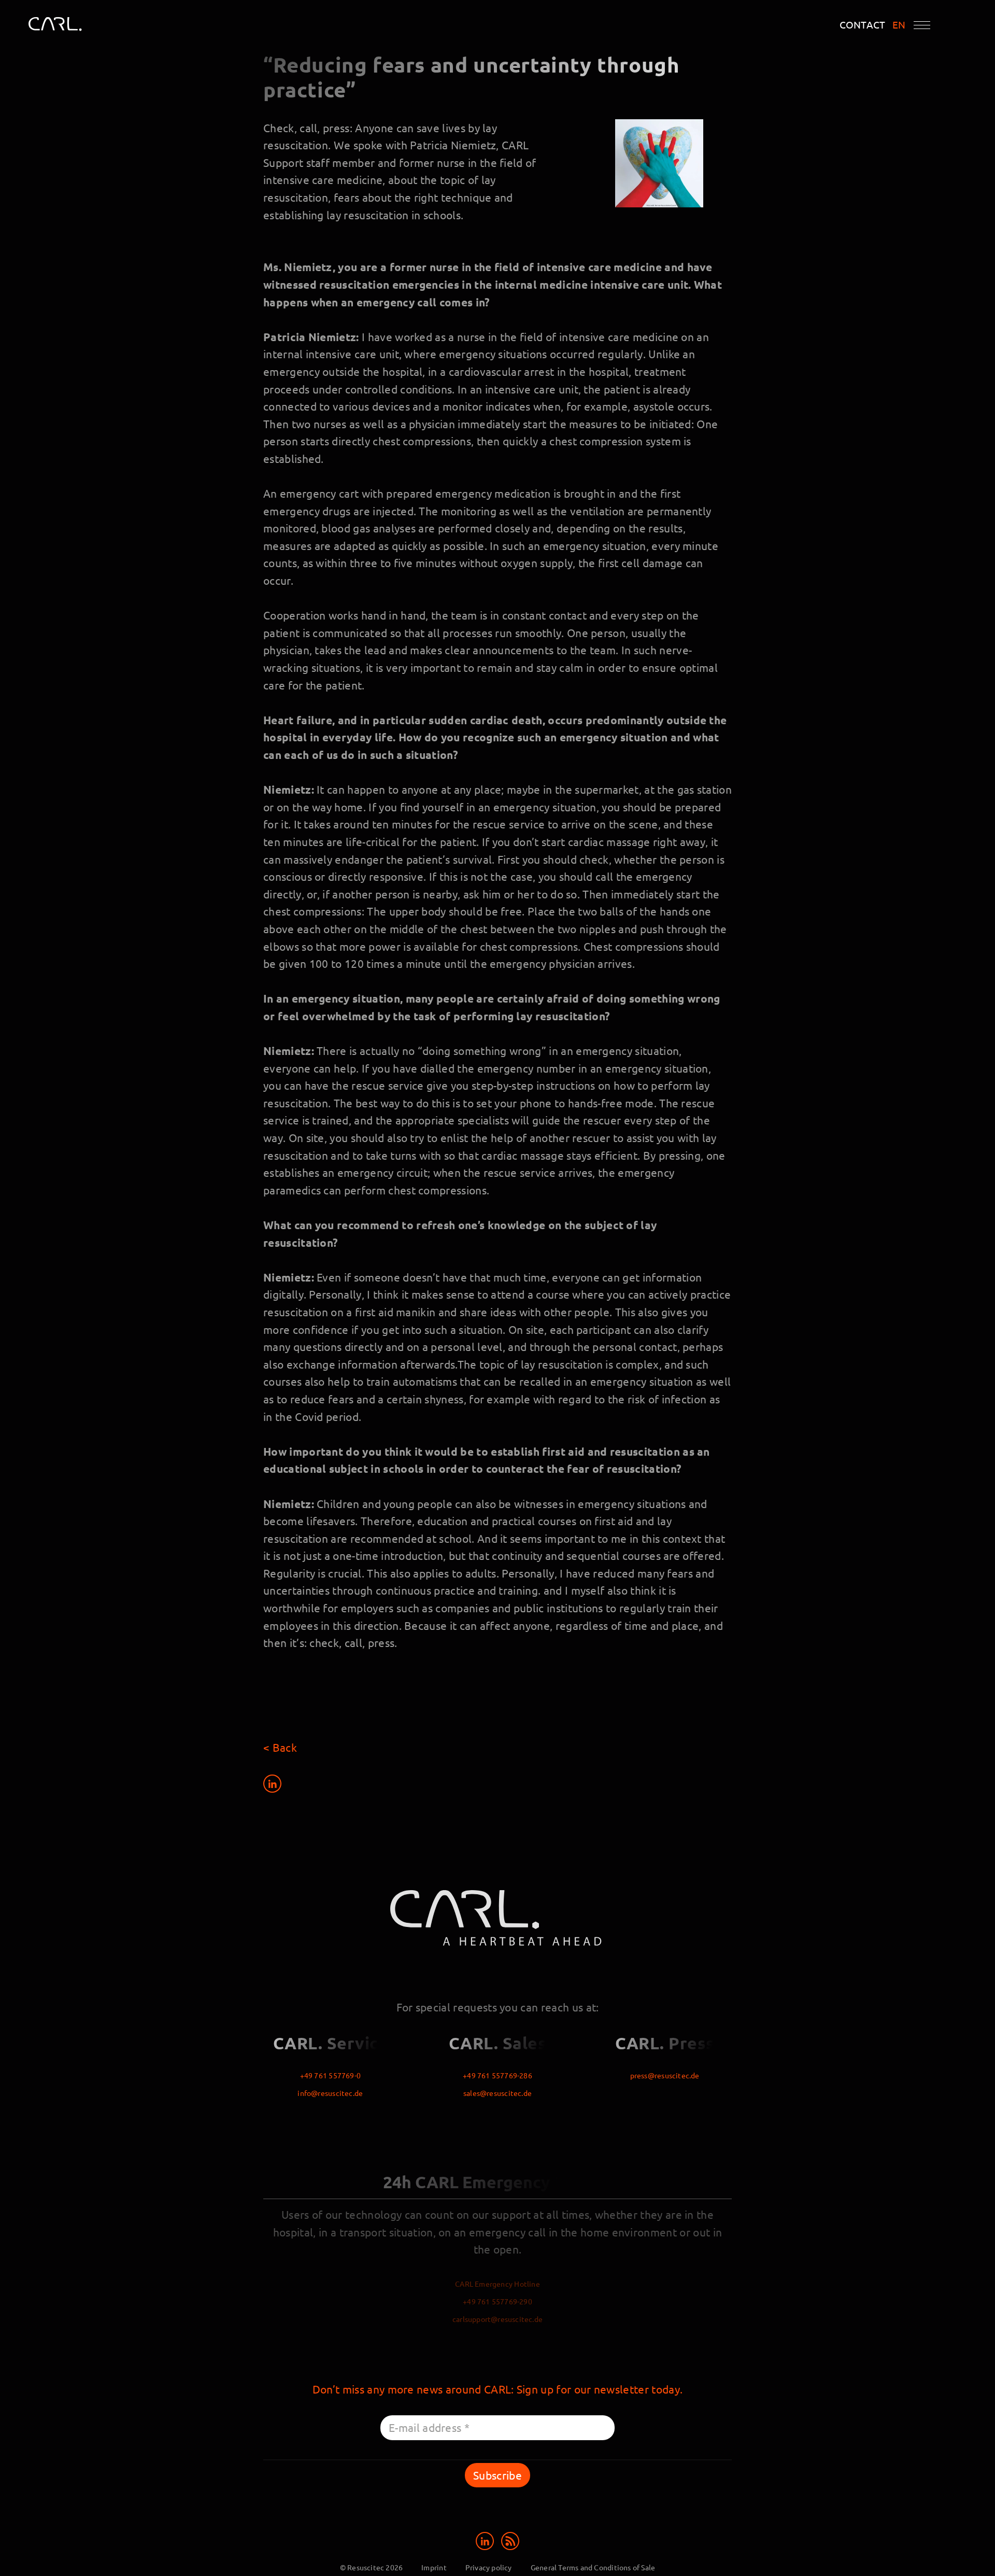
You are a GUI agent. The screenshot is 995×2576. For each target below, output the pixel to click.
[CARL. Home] (67, 27)
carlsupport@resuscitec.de (497, 2319)
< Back (280, 1747)
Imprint (434, 2567)
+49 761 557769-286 (497, 2075)
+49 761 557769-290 (497, 2301)
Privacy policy (489, 2567)
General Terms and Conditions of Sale (593, 2567)
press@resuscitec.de (665, 2075)
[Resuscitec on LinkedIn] (486, 2539)
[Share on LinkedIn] (272, 1783)
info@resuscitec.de (330, 2093)
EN (899, 25)
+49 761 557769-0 (330, 2075)
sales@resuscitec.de (497, 2093)
